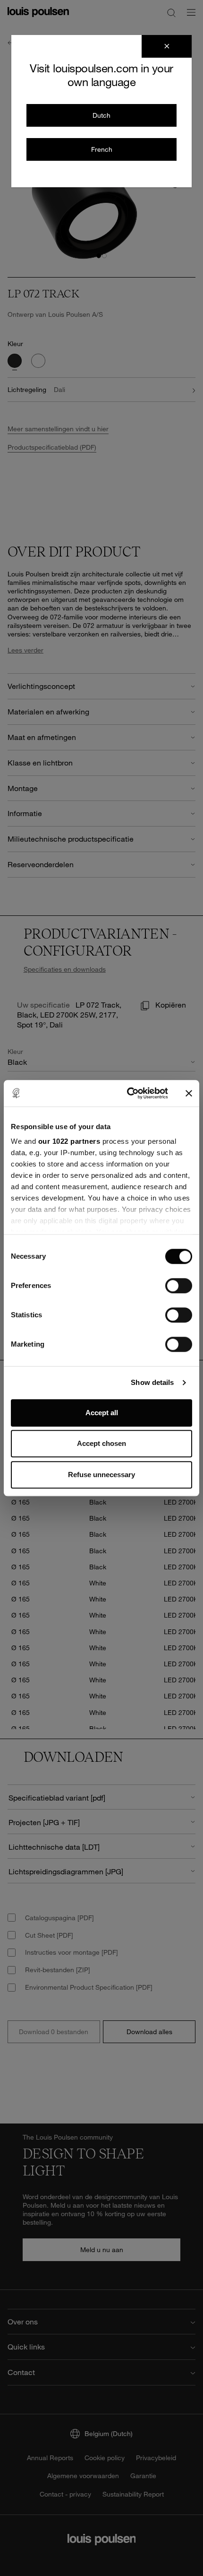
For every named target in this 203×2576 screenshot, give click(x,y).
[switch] (179, 1286)
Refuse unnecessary (101, 1475)
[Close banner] (189, 1093)
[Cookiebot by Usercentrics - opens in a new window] (128, 1093)
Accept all (102, 1413)
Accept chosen (101, 1443)
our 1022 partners (69, 1141)
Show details (152, 1382)
